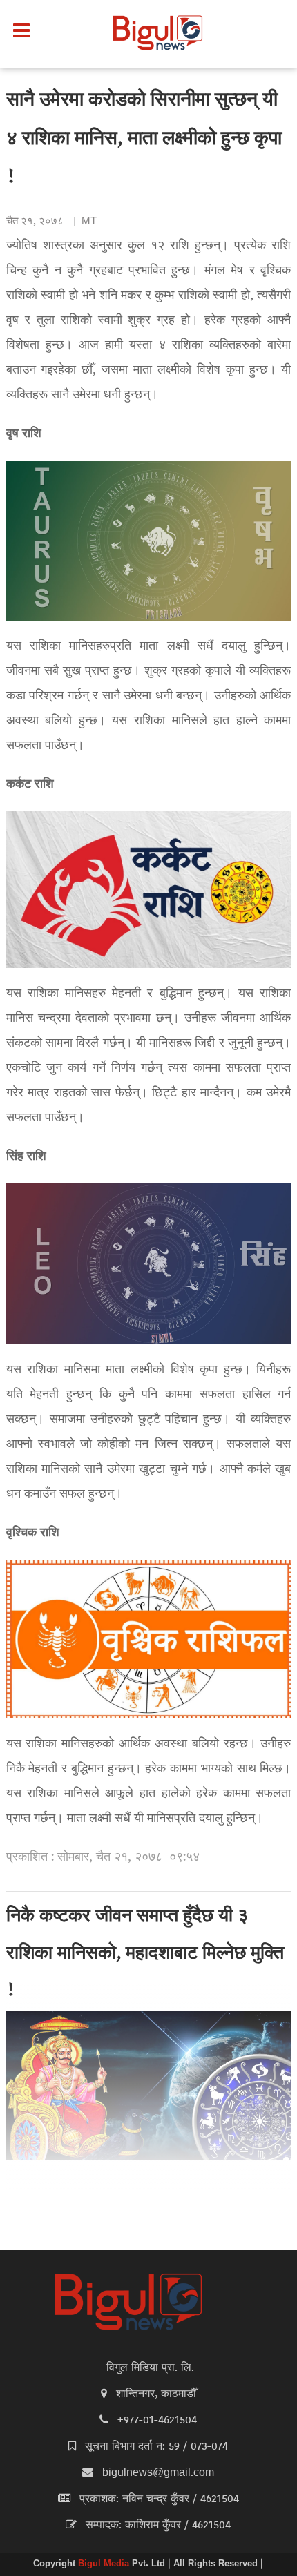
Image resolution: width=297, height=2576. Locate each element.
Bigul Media (105, 2564)
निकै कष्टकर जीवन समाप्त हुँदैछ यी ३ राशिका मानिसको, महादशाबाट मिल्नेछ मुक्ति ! (145, 1955)
